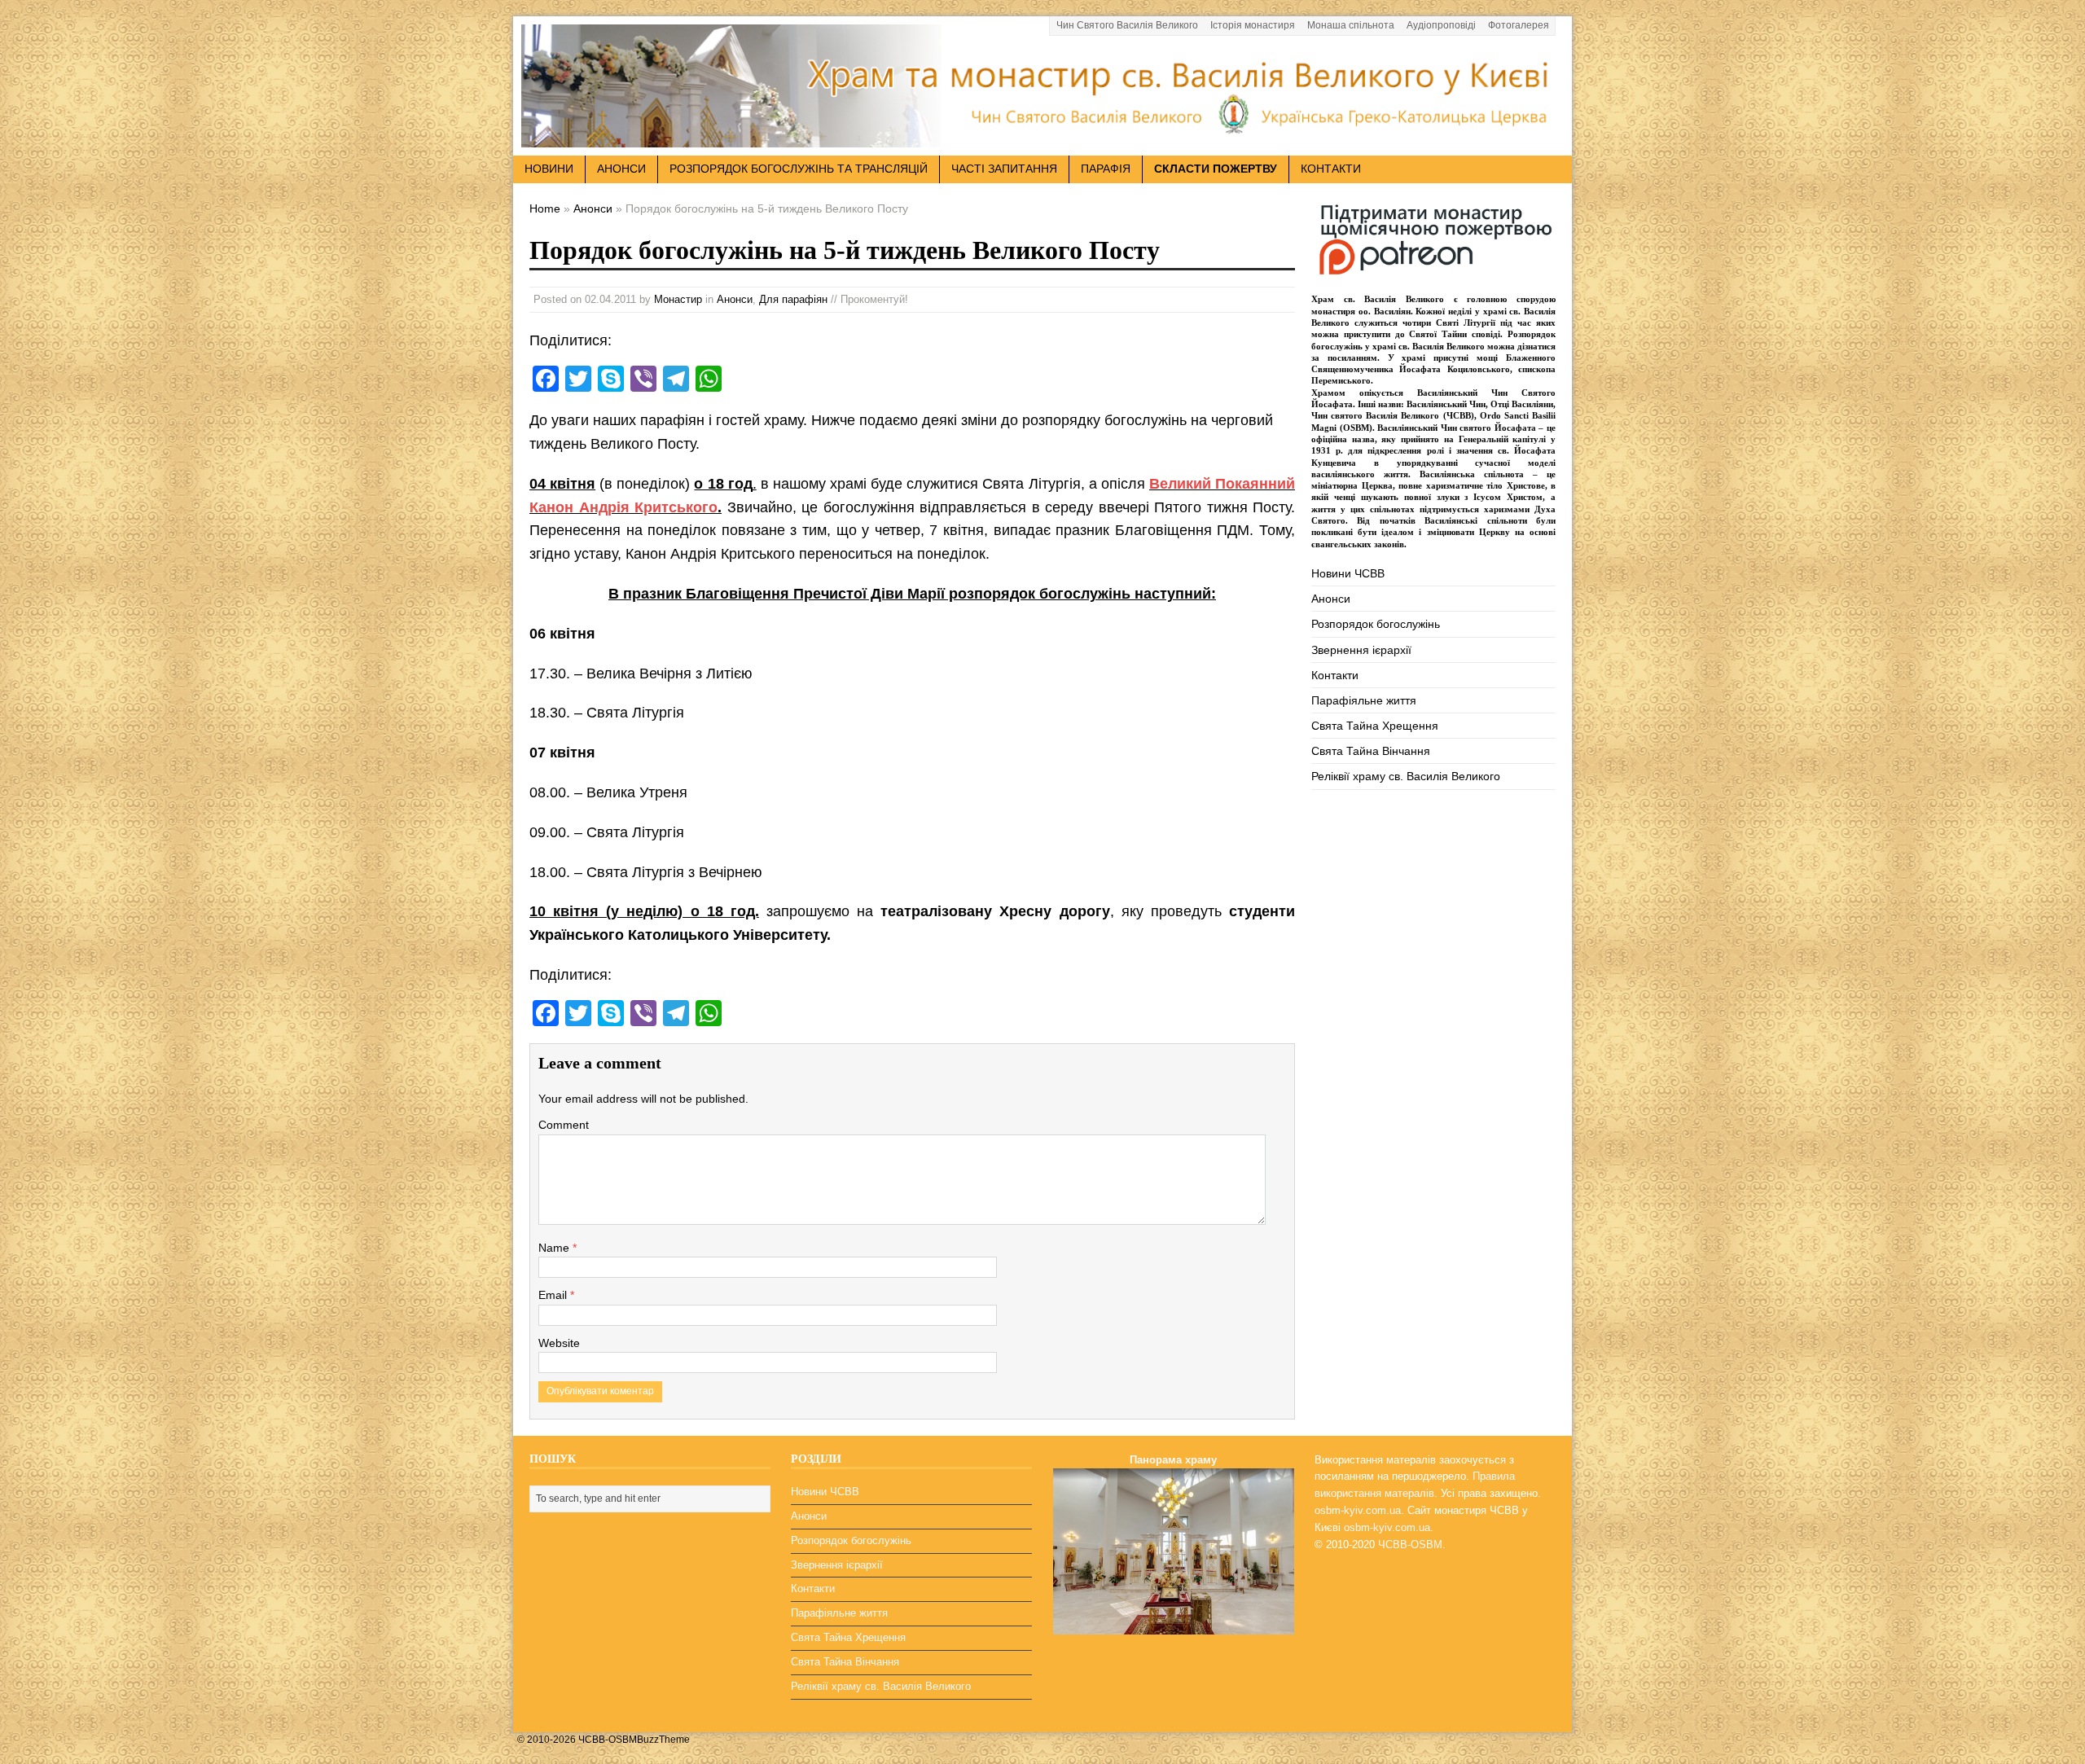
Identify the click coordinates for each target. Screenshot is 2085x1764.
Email (554, 1295)
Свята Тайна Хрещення (1375, 726)
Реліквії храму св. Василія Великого (1406, 776)
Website (559, 1343)
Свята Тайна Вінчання (1371, 751)
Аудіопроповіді (1441, 25)
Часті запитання (1004, 169)
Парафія (1106, 169)
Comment (564, 1125)
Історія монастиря (1253, 25)
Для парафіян (793, 299)
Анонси (735, 299)
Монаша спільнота (1351, 25)
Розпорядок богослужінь (1376, 624)
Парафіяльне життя (1364, 700)
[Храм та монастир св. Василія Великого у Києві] (1042, 138)
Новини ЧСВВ (1348, 573)
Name (555, 1248)
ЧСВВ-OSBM (1410, 1545)
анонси (621, 169)
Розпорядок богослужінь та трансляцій (799, 169)
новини (549, 169)
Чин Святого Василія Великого (1127, 25)
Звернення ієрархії (1361, 650)
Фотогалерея (1519, 25)
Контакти (1331, 169)
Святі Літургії (1466, 323)
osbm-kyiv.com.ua (1358, 1510)
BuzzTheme (663, 1740)
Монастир (678, 299)
